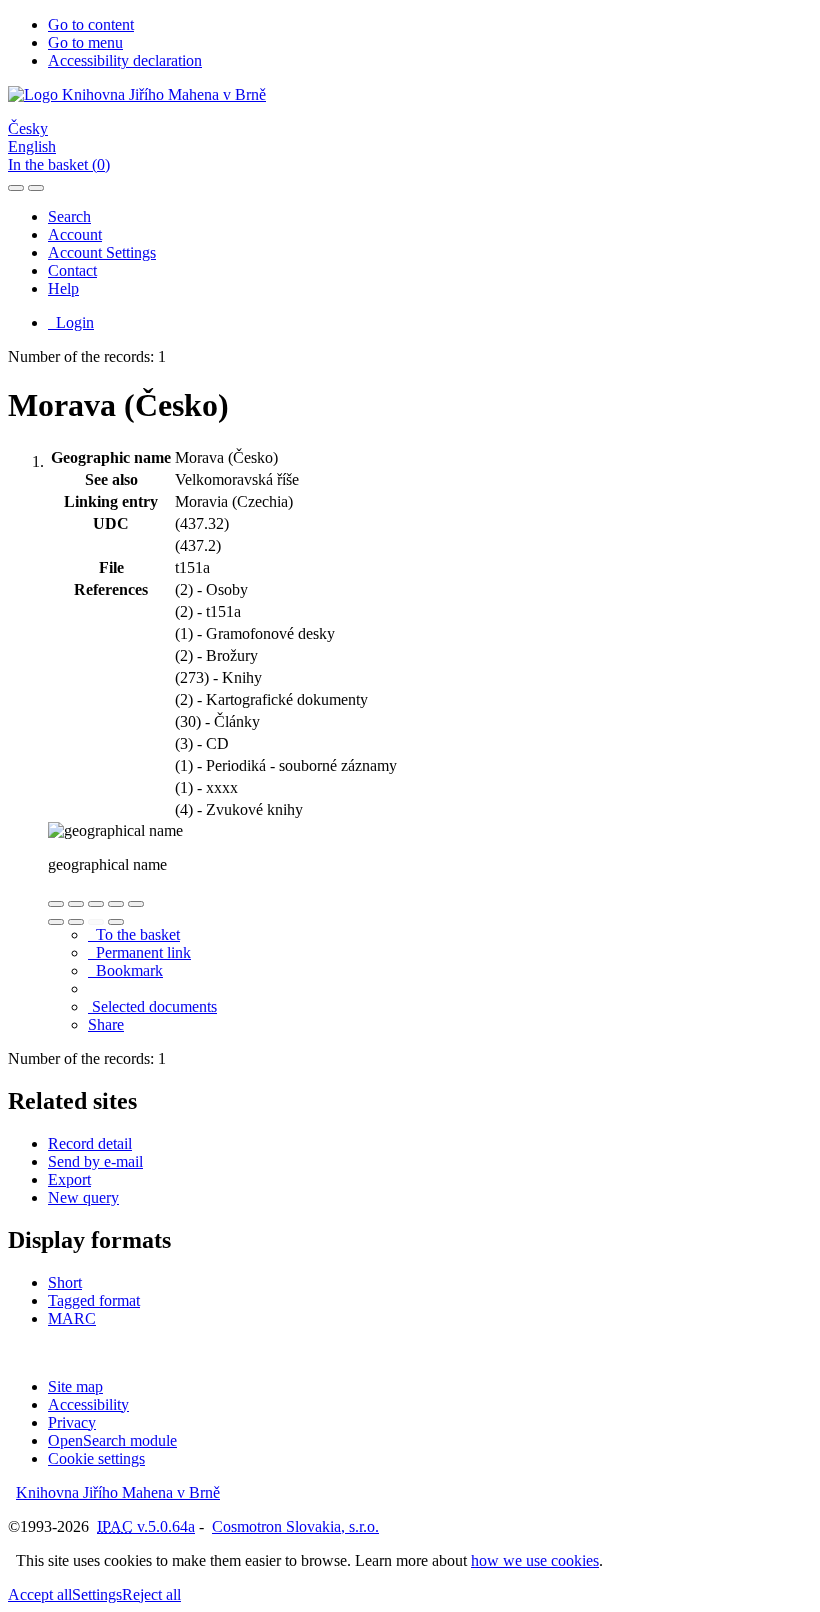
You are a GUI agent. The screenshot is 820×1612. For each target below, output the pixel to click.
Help (63, 288)
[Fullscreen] (116, 904)
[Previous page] (96, 922)
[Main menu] (36, 188)
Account (75, 234)
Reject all (151, 1594)
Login (71, 322)
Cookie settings (96, 1458)
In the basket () (59, 164)
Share (106, 1024)
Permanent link (139, 952)
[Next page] (116, 922)
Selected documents (152, 1006)
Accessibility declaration (125, 60)
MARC (72, 1318)
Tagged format (94, 1300)
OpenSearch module (112, 1440)
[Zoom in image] (56, 904)
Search (69, 216)
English (32, 146)
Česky (28, 128)
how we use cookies (535, 1560)
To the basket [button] (134, 934)
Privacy (72, 1422)
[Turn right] (76, 922)
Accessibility (88, 1404)
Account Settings (102, 252)
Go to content (91, 24)
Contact (72, 270)
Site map (75, 1386)
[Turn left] (56, 922)
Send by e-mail (95, 1161)
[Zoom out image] (76, 904)
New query (83, 1197)
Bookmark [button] (125, 970)
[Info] (136, 904)
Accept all (40, 1594)
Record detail (90, 1143)
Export (69, 1179)
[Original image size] (96, 904)
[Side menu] (16, 188)
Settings (97, 1594)
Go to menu (85, 42)
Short (65, 1282)
